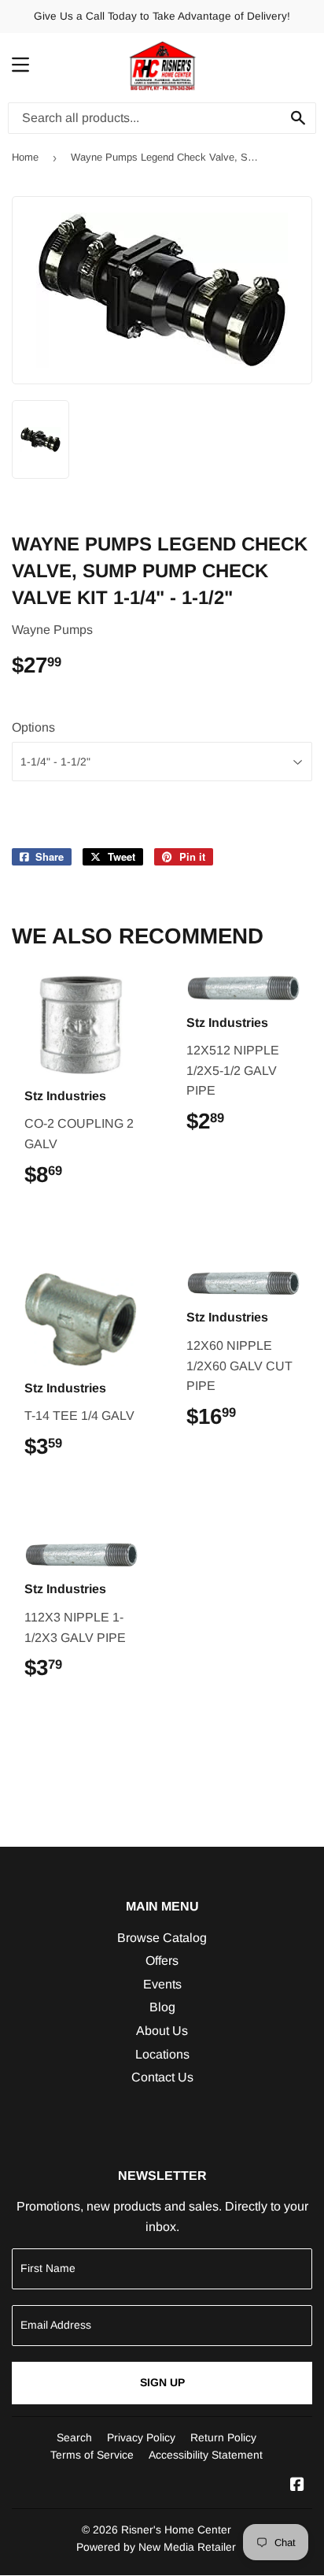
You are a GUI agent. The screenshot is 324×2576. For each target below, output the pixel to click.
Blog (162, 2007)
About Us (162, 2031)
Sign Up (162, 2382)
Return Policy (223, 2437)
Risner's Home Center (176, 2530)
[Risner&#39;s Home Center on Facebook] (297, 2486)
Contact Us (162, 2077)
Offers (162, 1961)
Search (74, 2437)
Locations (162, 2054)
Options (33, 727)
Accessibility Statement (206, 2455)
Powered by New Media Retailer (156, 2547)
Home (25, 157)
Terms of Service (92, 2455)
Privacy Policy (141, 2437)
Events (162, 1984)
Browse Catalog (162, 1938)
